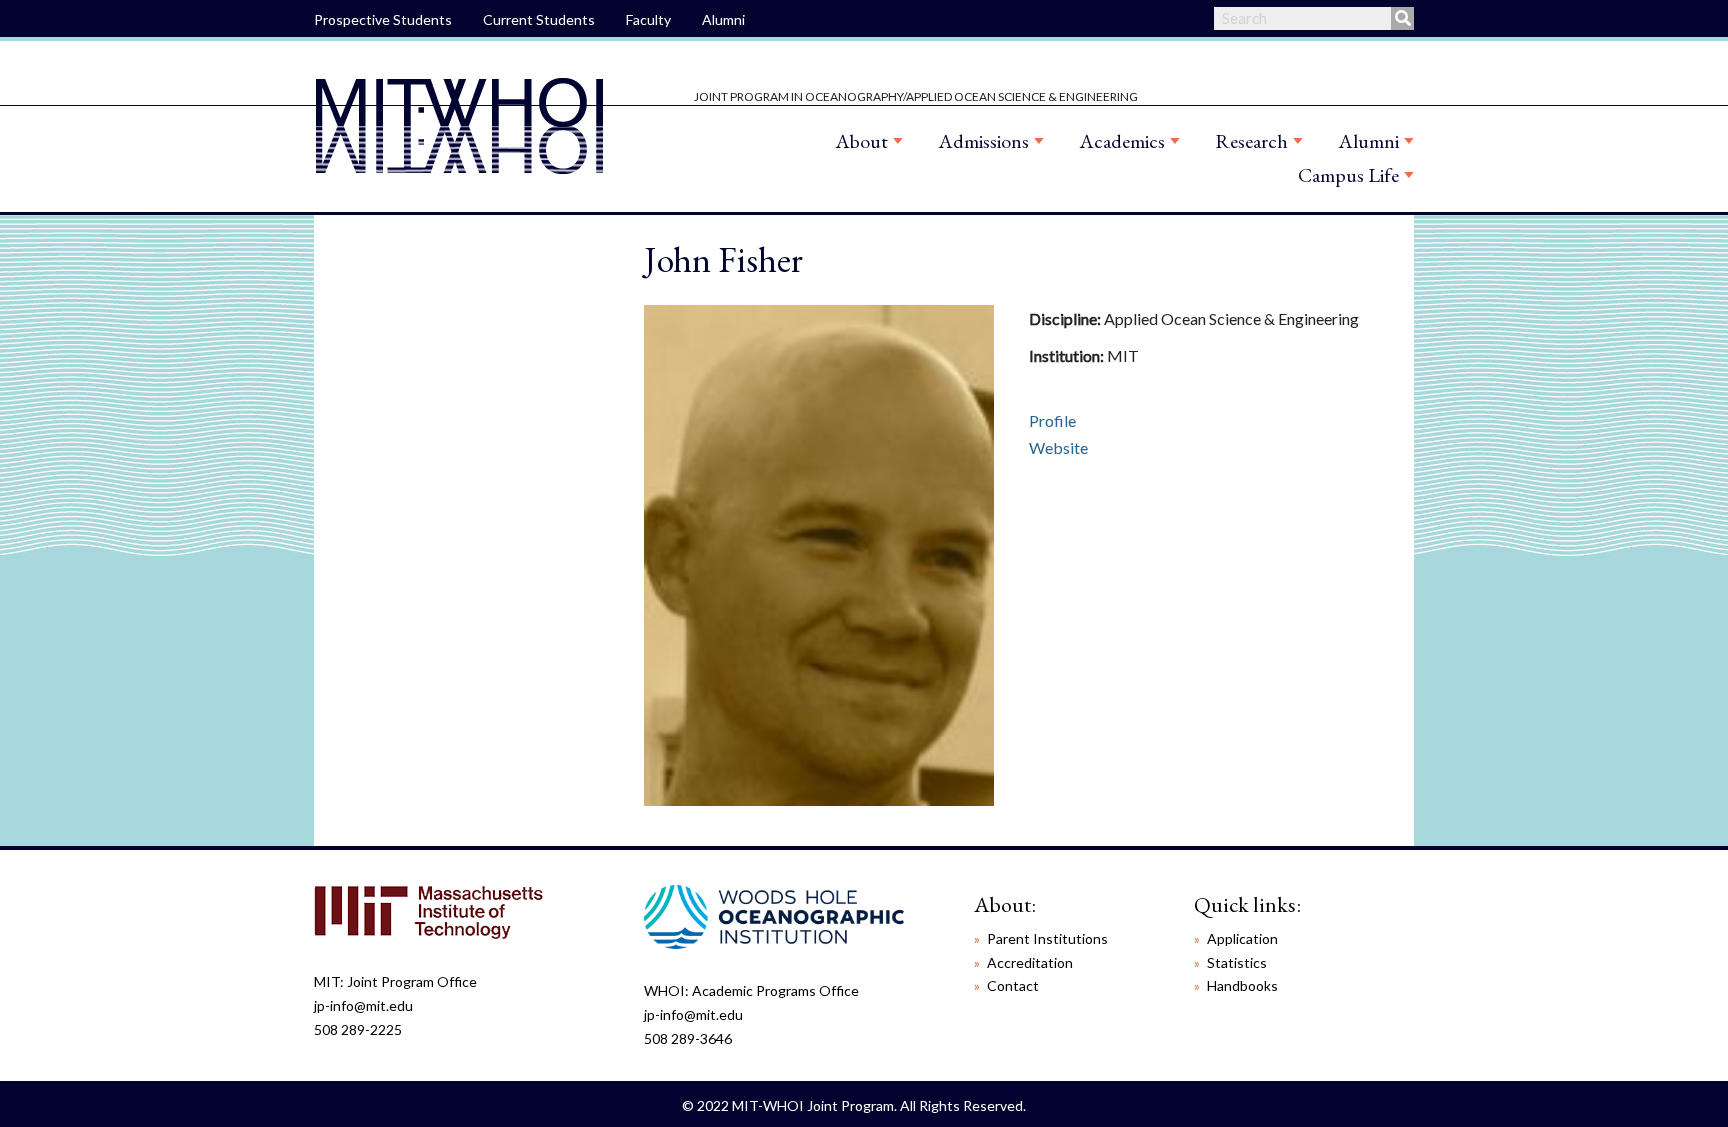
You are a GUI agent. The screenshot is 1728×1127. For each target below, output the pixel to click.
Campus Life (1348, 175)
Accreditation (1030, 962)
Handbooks (1242, 985)
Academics (1122, 141)
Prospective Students (383, 19)
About (861, 141)
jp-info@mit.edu (363, 1005)
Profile (1052, 420)
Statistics (1237, 962)
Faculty (648, 19)
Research (1251, 141)
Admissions (983, 141)
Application (1242, 938)
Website (1058, 447)
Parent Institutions (1047, 938)
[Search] (1402, 18)
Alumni (723, 19)
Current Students (539, 19)
